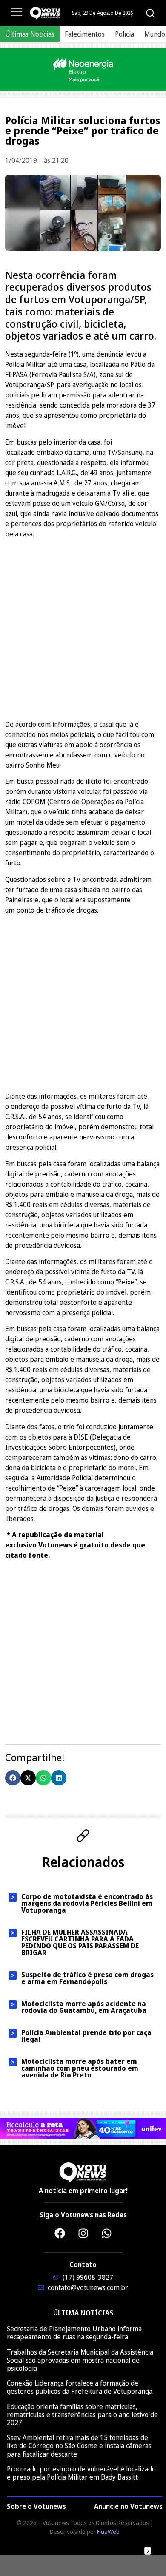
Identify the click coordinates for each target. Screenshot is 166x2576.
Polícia (124, 34)
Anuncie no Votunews (128, 2506)
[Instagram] (83, 2233)
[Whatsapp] (106, 2233)
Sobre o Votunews (36, 2506)
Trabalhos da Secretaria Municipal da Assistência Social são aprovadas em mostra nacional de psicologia (80, 2360)
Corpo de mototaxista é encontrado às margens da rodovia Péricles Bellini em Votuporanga (87, 1903)
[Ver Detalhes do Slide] (83, 70)
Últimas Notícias (30, 34)
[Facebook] (60, 2233)
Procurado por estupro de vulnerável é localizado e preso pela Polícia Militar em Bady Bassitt (81, 2473)
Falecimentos (85, 34)
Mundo (155, 34)
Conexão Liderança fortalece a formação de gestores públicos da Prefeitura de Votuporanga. (80, 2387)
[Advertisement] (83, 628)
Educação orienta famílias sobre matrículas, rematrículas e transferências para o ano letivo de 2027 (82, 2414)
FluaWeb (108, 2532)
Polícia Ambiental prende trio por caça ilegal (86, 2036)
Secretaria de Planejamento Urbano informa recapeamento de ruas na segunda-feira (74, 2333)
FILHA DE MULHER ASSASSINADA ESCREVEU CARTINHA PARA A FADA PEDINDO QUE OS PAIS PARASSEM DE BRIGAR (80, 1942)
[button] (13, 1778)
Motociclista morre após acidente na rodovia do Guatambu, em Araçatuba (84, 2007)
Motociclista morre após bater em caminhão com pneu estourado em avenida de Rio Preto (80, 2068)
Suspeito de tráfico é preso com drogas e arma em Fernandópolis (87, 1978)
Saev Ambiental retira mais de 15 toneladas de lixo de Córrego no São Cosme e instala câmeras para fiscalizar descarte (79, 2446)
